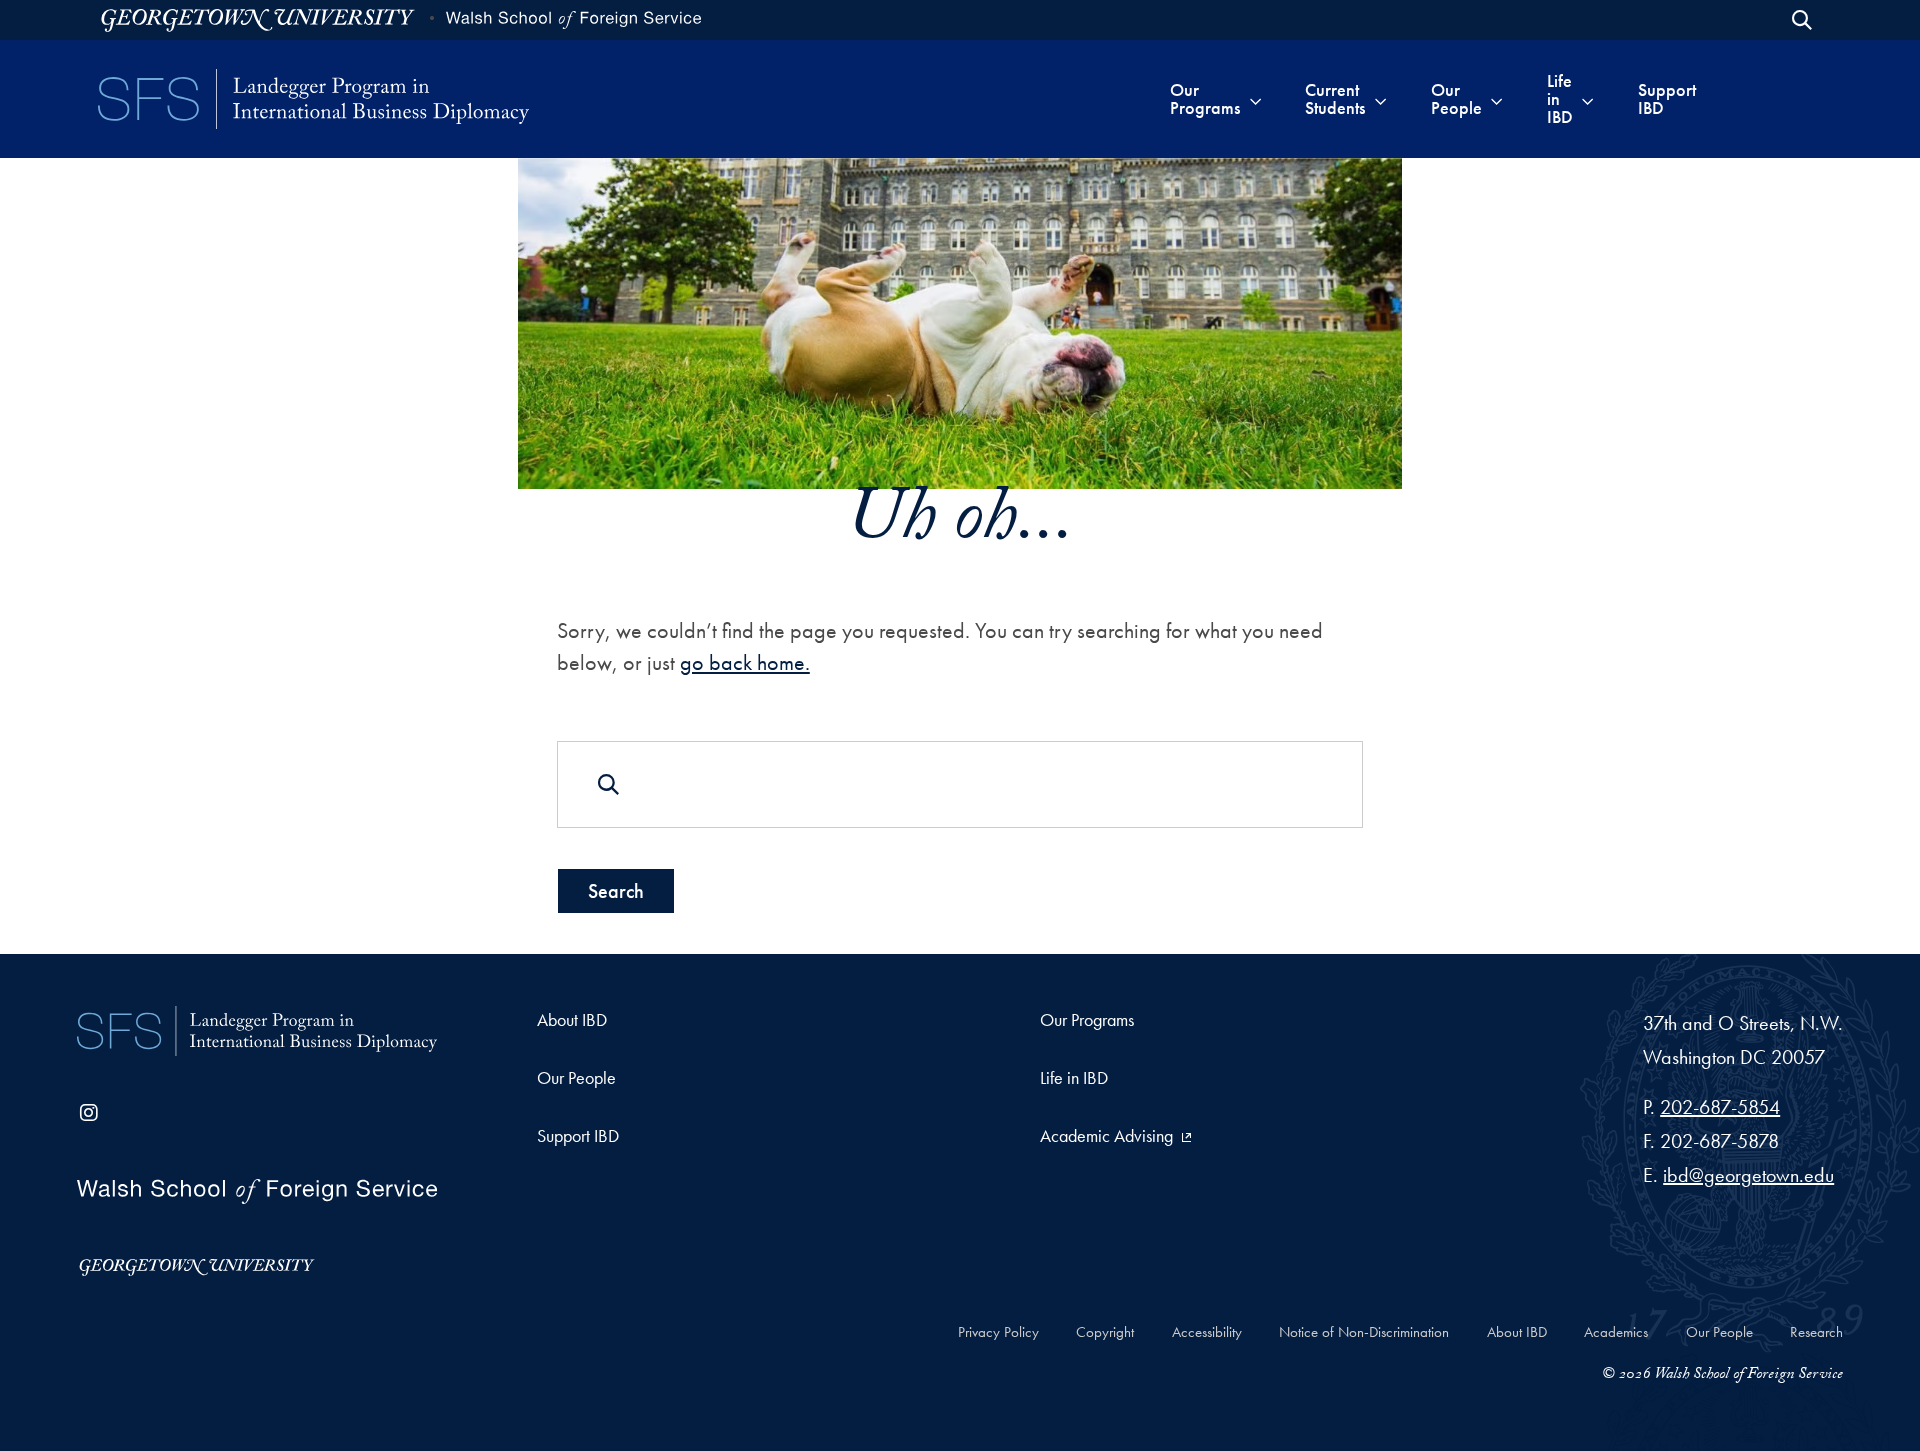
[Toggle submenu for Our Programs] (1255, 99)
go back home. (745, 662)
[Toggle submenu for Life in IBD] (1587, 99)
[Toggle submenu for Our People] (1496, 99)
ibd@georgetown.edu (1748, 1175)
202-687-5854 (1720, 1107)
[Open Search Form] (1802, 20)
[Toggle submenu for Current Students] (1380, 99)
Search (616, 891)
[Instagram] (89, 1113)
